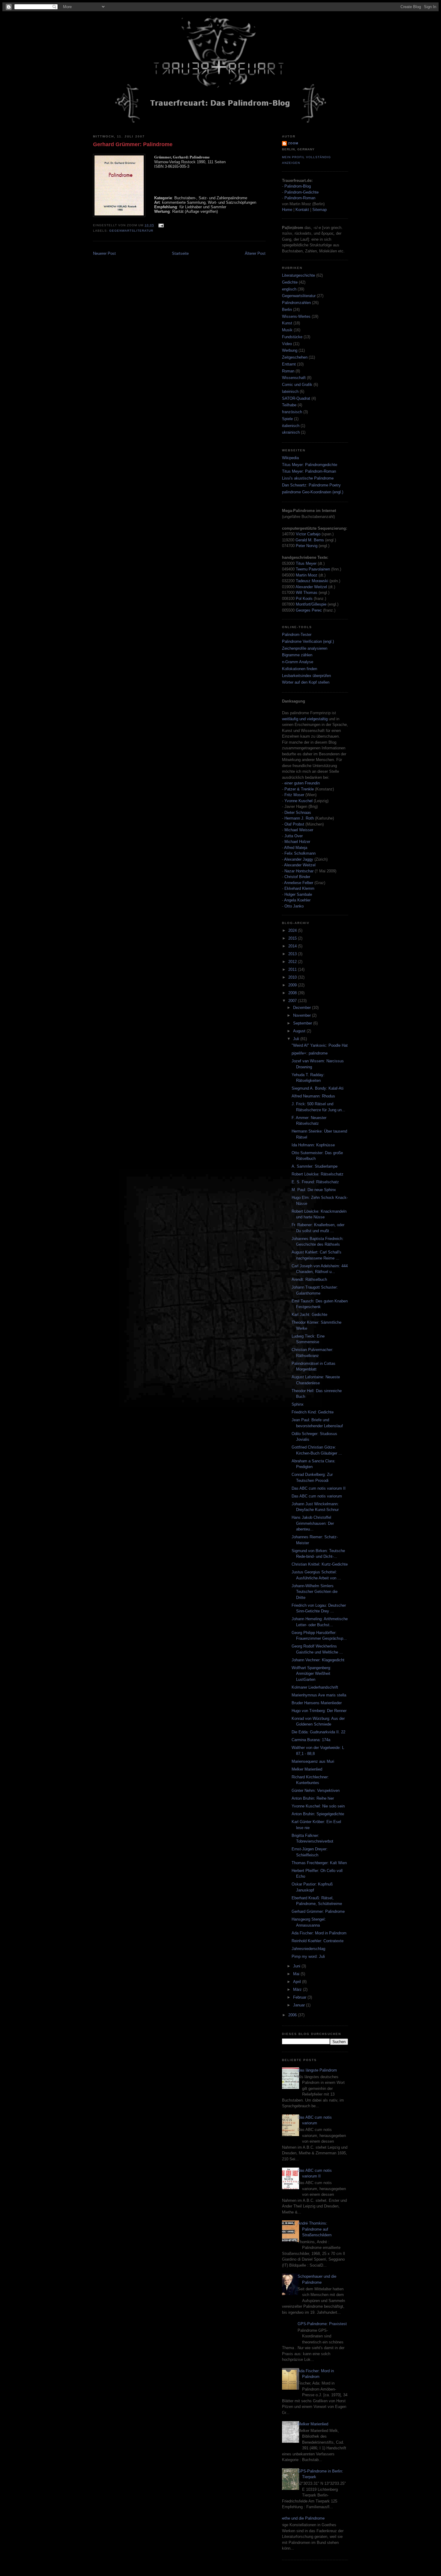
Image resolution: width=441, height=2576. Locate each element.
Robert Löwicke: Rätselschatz (318, 1174)
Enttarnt (289, 364)
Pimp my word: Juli (308, 1956)
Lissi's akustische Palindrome (308, 478)
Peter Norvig (307, 546)
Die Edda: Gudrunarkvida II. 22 (318, 1732)
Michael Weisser (299, 830)
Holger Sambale (298, 894)
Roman (288, 371)
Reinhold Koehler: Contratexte (318, 1941)
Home (287, 210)
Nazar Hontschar (299, 871)
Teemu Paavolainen (313, 569)
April (298, 1982)
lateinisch (290, 391)
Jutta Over (294, 836)
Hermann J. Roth (299, 818)
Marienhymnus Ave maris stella (319, 1695)
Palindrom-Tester (297, 635)
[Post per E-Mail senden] (160, 225)
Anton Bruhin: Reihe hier (313, 1798)
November (303, 1015)
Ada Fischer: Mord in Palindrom (319, 1933)
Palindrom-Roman (300, 198)
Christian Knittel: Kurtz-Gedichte (320, 1564)
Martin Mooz (307, 575)
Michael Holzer (297, 842)
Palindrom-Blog (298, 186)
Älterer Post (255, 253)
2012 (293, 962)
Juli (297, 1039)
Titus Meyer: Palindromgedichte (310, 465)
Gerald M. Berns (310, 540)
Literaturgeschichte (298, 275)
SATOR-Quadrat (296, 398)
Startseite (180, 253)
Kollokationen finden (300, 669)
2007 (293, 1001)
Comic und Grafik (297, 385)
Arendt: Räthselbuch (309, 1279)
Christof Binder (297, 877)
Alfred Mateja (296, 848)
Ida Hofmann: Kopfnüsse (313, 1145)
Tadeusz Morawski (312, 581)
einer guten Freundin (302, 783)
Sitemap (319, 210)
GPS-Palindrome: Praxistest (322, 2324)
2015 (293, 938)
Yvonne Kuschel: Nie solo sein (318, 1806)
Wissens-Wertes (296, 316)
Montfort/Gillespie (311, 604)
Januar (300, 2005)
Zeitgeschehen (295, 357)
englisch (289, 289)
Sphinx (298, 1404)
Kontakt (302, 210)
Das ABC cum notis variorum (317, 1496)
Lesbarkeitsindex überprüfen (306, 676)
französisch (292, 412)
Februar (300, 1997)
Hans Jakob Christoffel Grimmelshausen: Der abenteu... (313, 1523)
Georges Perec (309, 610)
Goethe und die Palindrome (301, 2518)
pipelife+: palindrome (310, 1053)
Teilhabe (289, 405)
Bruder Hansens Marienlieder (317, 1703)
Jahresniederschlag (308, 1949)
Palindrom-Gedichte (301, 192)
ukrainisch (291, 432)
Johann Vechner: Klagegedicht (318, 1660)
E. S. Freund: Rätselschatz (315, 1182)
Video (287, 344)
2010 (293, 977)
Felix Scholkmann (300, 853)
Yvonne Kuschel (298, 801)
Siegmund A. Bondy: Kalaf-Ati (318, 1088)
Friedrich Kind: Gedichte (313, 1412)
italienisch (291, 426)
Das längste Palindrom (317, 2070)
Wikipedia (290, 458)
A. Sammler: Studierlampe (315, 1166)
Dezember (303, 1008)
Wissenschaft (294, 378)
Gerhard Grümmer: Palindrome (133, 144)
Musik (287, 330)
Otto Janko (294, 906)
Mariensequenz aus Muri (313, 1761)
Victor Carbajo (308, 534)
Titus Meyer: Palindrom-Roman (309, 471)
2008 (293, 993)
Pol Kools (305, 599)
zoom (293, 143)
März (298, 1989)
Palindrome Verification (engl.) (308, 641)
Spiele (287, 419)
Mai (297, 1974)
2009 (293, 985)
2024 (293, 930)
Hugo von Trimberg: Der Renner (319, 1711)
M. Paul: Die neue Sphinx (314, 1190)
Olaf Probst (294, 824)
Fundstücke (292, 337)
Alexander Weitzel (311, 587)
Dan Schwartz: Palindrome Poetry (311, 485)
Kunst (287, 323)
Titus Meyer (306, 563)
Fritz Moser (294, 795)
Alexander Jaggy (299, 859)
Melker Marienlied (307, 1769)
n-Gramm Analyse (298, 662)
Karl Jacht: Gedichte (309, 1315)
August (300, 1031)
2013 (293, 954)
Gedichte (290, 282)
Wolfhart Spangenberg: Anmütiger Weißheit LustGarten (311, 1674)
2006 (293, 2015)
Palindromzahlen (296, 303)
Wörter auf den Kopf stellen (306, 682)
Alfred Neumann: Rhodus (313, 1096)
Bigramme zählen (297, 655)
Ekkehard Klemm (299, 888)
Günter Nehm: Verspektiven (316, 1791)
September (303, 1023)
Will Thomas (307, 593)
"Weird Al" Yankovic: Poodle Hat (320, 1045)
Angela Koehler (297, 900)
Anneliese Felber (299, 883)
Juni (297, 1966)
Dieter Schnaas (298, 813)
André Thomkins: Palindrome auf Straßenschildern (315, 2229)
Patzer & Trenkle (299, 789)
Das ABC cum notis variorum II (319, 1488)
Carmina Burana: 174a (311, 1740)
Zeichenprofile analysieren (305, 648)
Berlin (287, 310)
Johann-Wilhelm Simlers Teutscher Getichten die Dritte (315, 1592)
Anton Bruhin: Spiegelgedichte (318, 1814)
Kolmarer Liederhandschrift (315, 1687)
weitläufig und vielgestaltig (305, 719)
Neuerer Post (104, 253)
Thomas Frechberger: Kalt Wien (319, 1863)
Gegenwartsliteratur (131, 231)
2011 (293, 969)
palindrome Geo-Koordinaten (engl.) (313, 492)
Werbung (290, 350)
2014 (293, 946)
